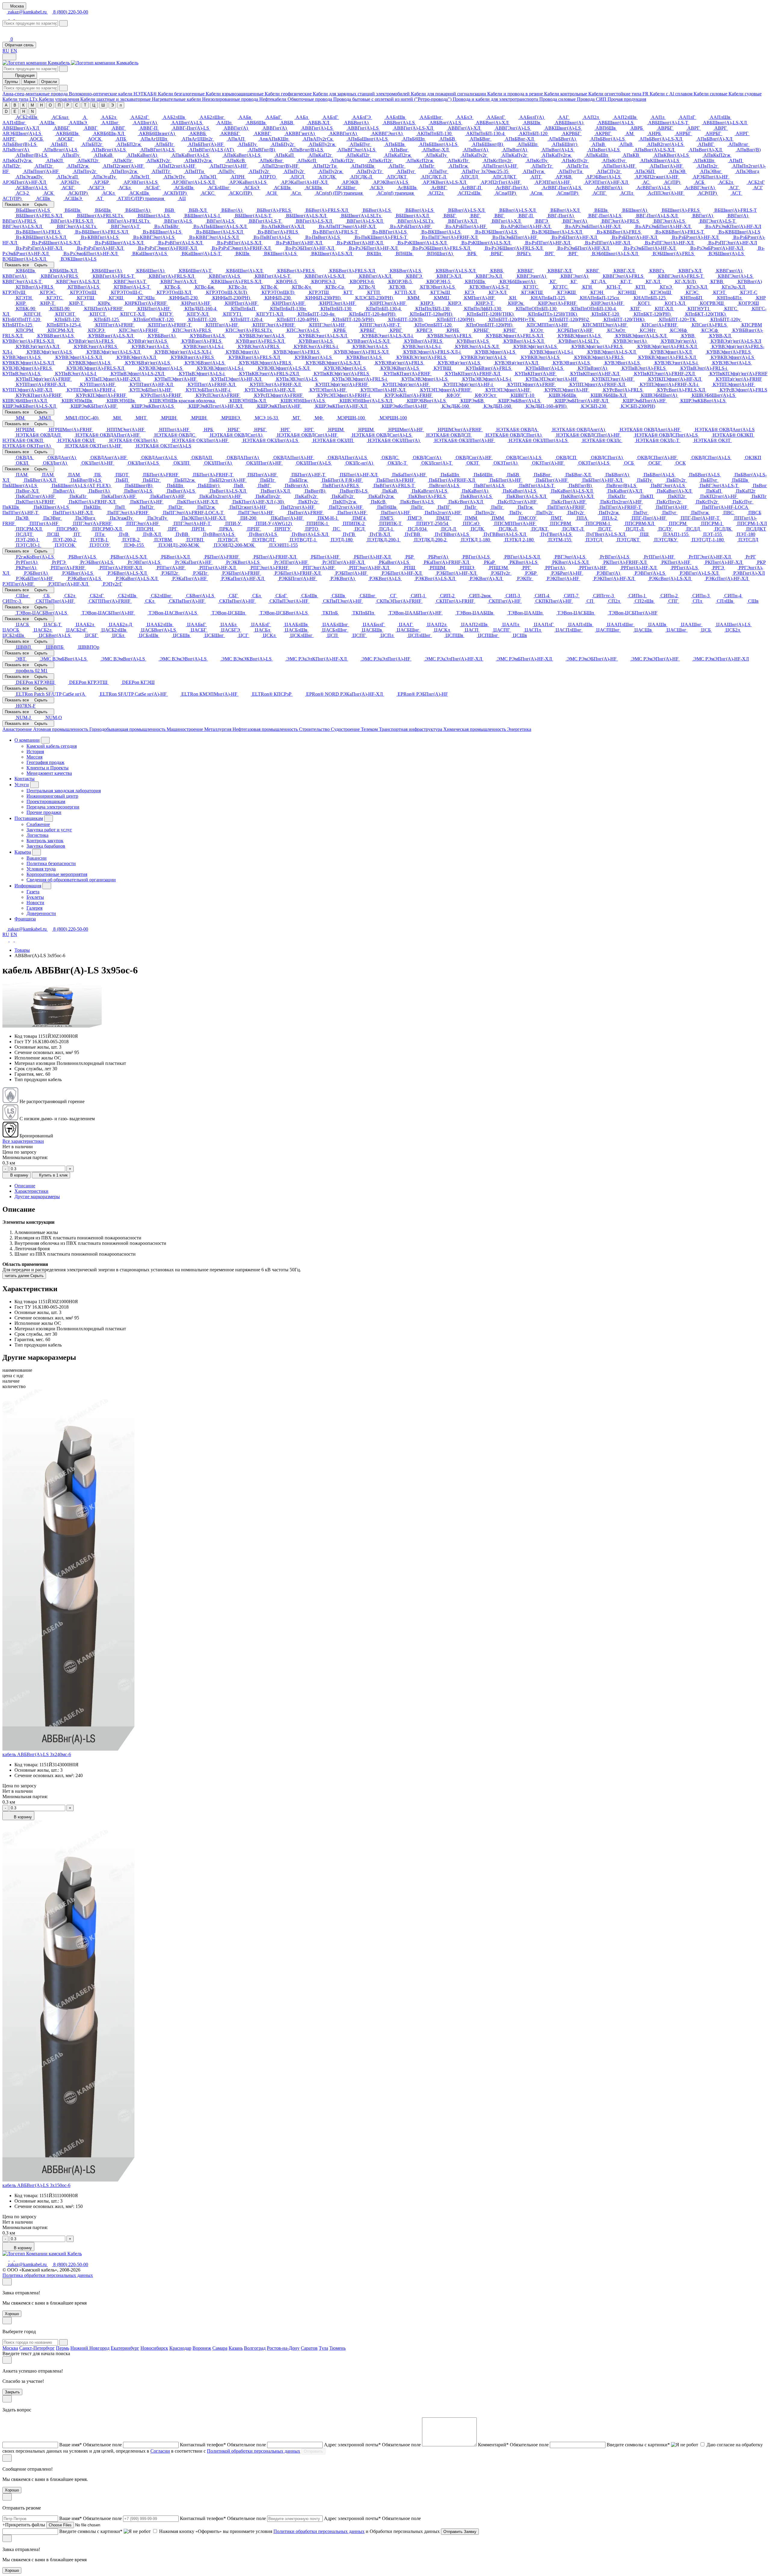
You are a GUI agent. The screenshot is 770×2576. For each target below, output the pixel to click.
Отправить (313, 2451)
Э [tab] (112, 105)
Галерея (34, 908)
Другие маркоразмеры (37, 1197)
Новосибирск (154, 2348)
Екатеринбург (125, 2348)
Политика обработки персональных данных (48, 2275)
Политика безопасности (51, 863)
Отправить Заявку (460, 2532)
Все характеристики (23, 1141)
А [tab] (6, 105)
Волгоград (255, 2348)
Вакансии (37, 858)
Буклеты (35, 897)
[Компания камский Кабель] (42, 2254)
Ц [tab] (94, 105)
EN (14, 51)
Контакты (25, 779)
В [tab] (15, 105)
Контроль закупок (45, 841)
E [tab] (15, 111)
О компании (27, 740)
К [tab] (23, 105)
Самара (220, 2348)
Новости (35, 903)
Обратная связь (19, 45)
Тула (323, 2348)
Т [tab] (85, 105)
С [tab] (77, 105)
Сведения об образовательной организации (71, 880)
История (35, 751)
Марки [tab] (29, 82)
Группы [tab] (11, 82)
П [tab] (59, 105)
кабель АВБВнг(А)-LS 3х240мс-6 (37, 1754)
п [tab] (121, 105)
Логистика (37, 835)
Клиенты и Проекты (48, 768)
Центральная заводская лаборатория (64, 791)
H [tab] (24, 111)
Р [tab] (68, 105)
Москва (10, 2348)
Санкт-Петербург (37, 2348)
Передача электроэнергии (53, 807)
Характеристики (31, 1191)
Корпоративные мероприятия (57, 874)
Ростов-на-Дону (283, 2348)
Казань (236, 2348)
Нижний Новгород (90, 2348)
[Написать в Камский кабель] (6, 17)
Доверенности (41, 913)
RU (6, 51)
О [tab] (50, 105)
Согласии (160, 2451)
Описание (25, 1186)
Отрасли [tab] (49, 82)
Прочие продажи (44, 812)
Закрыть (12, 2392)
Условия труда (41, 869)
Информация (28, 886)
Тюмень (337, 2348)
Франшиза (25, 919)
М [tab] (32, 105)
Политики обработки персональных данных (319, 2531)
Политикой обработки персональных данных (254, 2451)
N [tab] (32, 111)
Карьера (23, 852)
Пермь (63, 2348)
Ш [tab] (103, 105)
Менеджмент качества (49, 773)
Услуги (22, 785)
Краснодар (180, 2348)
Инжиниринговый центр (52, 796)
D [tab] (6, 111)
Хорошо (12, 2314)
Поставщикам (29, 818)
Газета (33, 892)
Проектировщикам (46, 801)
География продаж (45, 762)
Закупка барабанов (46, 846)
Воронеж (202, 2348)
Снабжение (38, 824)
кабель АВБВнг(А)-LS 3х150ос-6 (36, 2185)
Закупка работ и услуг (49, 830)
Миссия (34, 757)
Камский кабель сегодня (52, 746)
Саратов (309, 2348)
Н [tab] (41, 105)
